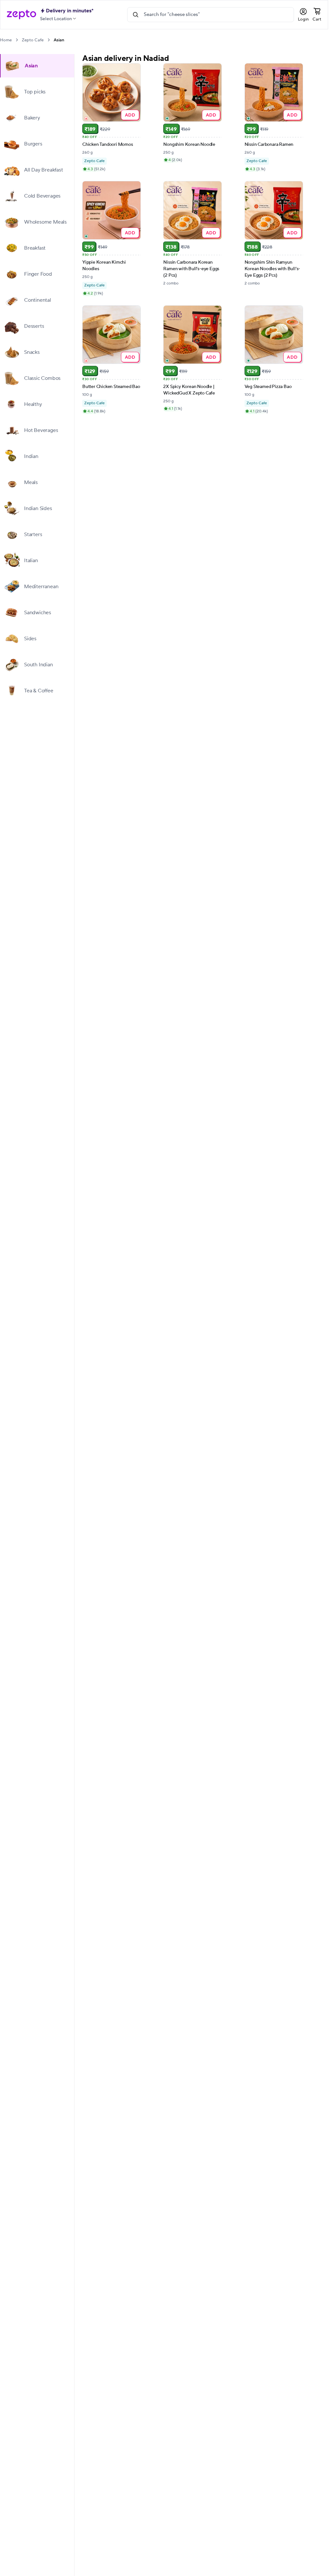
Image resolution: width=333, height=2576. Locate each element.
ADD (130, 115)
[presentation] (17, 40)
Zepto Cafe (33, 40)
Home (6, 40)
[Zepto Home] (21, 15)
